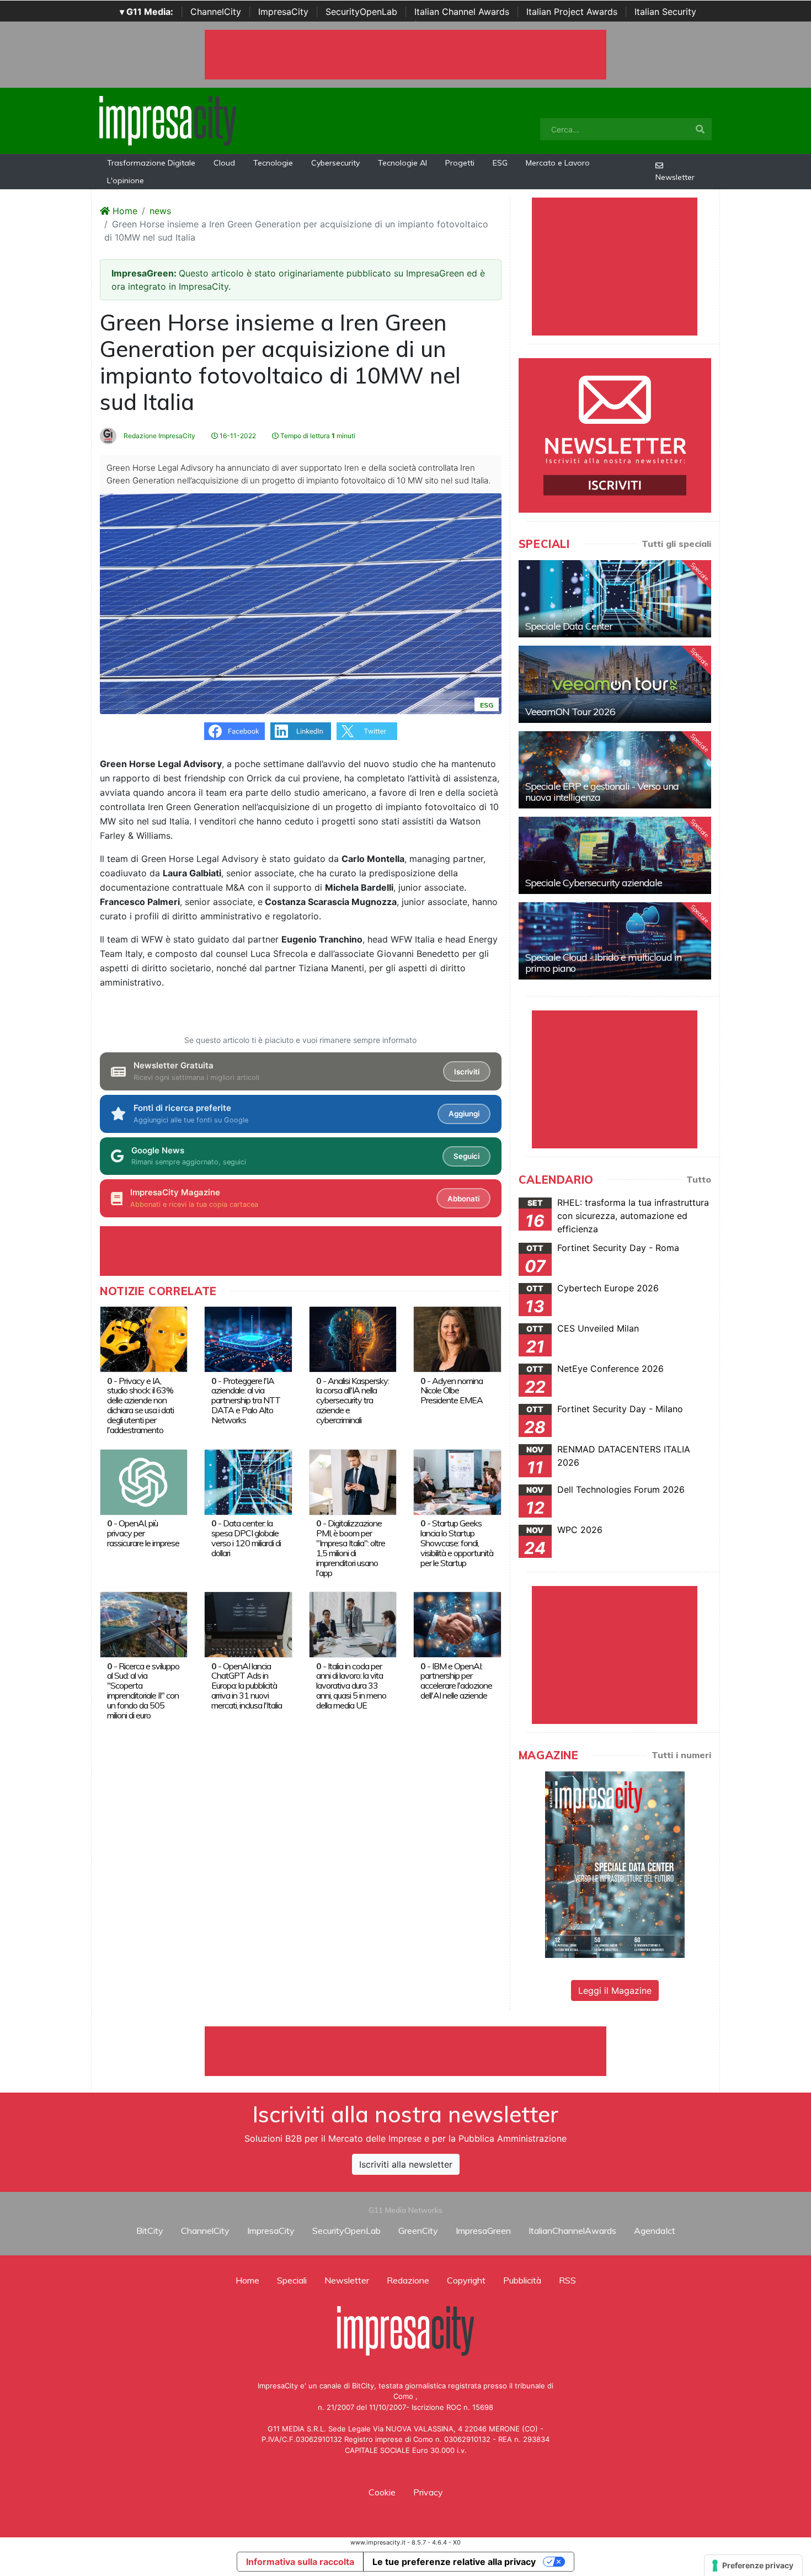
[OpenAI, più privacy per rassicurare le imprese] (144, 1481)
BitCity (150, 2231)
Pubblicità (522, 2280)
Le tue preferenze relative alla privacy (454, 2562)
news (160, 211)
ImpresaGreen (483, 2231)
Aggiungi (464, 1114)
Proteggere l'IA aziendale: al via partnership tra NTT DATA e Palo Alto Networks (246, 1401)
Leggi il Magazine (615, 1990)
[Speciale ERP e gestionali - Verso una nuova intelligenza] (615, 770)
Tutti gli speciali (676, 544)
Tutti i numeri (681, 1755)
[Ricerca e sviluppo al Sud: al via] (144, 1624)
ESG (500, 163)
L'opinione (126, 180)
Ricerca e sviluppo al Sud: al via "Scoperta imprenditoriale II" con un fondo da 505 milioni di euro (143, 1691)
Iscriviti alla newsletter (406, 2164)
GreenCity (418, 2231)
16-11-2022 (237, 436)
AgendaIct (655, 2231)
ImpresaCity (283, 12)
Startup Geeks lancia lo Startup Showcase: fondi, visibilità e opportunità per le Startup (457, 1543)
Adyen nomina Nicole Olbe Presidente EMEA (452, 1391)
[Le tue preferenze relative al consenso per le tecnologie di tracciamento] (753, 2566)
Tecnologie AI (402, 163)
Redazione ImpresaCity (159, 436)
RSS (567, 2280)
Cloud (224, 163)
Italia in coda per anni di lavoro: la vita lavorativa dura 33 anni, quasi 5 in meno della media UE (351, 1686)
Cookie (382, 2492)
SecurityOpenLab (361, 12)
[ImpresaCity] (168, 120)
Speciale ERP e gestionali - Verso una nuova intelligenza (602, 792)
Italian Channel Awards (462, 12)
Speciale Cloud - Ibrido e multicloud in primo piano (603, 963)
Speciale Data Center (569, 626)
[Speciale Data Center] (615, 599)
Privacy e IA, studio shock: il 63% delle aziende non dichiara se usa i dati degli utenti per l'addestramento (140, 1406)
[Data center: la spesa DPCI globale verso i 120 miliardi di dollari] (248, 1481)
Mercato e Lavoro (558, 163)
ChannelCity (216, 12)
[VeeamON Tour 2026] (615, 684)
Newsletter (675, 177)
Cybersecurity (335, 163)
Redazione (408, 2280)
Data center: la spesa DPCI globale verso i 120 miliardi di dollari (246, 1538)
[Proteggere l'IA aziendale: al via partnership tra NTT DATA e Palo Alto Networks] (248, 1338)
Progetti (460, 163)
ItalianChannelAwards (572, 2231)
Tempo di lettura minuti (317, 436)
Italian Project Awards (572, 12)
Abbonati (463, 1199)
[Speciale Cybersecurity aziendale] (615, 855)
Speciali (292, 2280)
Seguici (466, 1156)
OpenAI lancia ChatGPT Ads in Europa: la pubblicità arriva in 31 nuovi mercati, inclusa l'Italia (247, 1686)
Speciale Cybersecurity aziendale (594, 883)
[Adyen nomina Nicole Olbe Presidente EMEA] (457, 1338)
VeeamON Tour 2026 (570, 712)
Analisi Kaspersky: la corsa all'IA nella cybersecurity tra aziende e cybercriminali (353, 1401)
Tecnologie (273, 163)
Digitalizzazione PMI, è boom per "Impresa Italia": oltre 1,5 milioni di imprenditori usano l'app (351, 1548)
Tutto (699, 1179)
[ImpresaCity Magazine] (615, 1864)
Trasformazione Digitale (151, 163)
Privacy (428, 2492)
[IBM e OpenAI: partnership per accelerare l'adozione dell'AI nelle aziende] (457, 1624)
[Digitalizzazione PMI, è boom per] (353, 1481)
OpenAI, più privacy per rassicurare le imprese (143, 1533)
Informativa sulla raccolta (300, 2562)
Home (124, 211)
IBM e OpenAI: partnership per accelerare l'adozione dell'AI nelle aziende (456, 1681)
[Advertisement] (405, 2051)
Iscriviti (467, 1072)
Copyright (466, 2280)
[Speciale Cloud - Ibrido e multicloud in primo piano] (615, 941)
